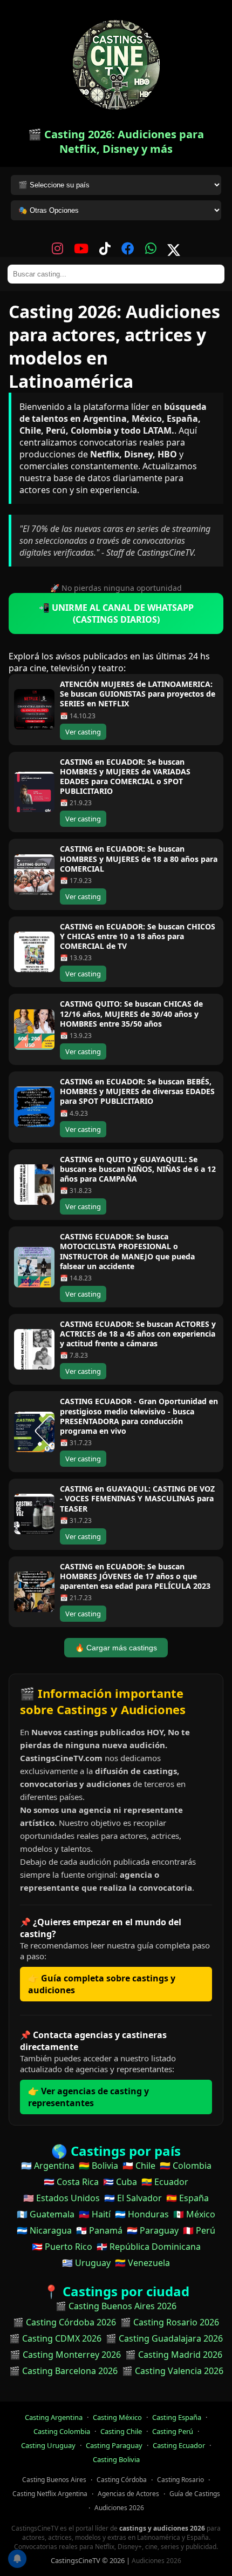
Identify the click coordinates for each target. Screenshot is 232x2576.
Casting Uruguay (48, 2445)
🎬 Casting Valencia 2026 (173, 2371)
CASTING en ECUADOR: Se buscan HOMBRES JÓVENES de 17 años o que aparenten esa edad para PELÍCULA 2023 (135, 1576)
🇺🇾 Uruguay (86, 2263)
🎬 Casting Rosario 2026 (170, 2322)
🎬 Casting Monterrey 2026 (65, 2355)
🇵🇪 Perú (199, 2230)
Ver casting (83, 732)
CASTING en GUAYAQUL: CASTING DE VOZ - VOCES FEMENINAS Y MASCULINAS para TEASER (137, 1498)
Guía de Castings (195, 2494)
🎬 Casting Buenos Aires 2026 (116, 2306)
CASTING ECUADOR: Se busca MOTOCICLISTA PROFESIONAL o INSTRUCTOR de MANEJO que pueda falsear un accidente (127, 1251)
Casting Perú (173, 2431)
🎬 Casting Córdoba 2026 (64, 2322)
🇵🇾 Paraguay (153, 2230)
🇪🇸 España (187, 2198)
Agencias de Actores (128, 2494)
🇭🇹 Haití (95, 2214)
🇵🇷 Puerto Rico (62, 2247)
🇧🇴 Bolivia (98, 2166)
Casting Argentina (54, 2417)
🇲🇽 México (194, 2214)
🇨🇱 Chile (139, 2166)
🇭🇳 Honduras (142, 2214)
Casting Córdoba (122, 2480)
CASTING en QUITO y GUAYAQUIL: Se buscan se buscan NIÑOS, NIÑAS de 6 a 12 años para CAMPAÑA (138, 1169)
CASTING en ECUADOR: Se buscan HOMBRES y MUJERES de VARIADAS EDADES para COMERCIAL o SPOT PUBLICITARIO (125, 777)
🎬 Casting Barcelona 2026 (63, 2371)
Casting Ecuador (179, 2445)
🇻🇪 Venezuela (142, 2263)
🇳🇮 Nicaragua (44, 2230)
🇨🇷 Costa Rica (71, 2182)
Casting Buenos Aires (54, 2480)
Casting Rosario (180, 2480)
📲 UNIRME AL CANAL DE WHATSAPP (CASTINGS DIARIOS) (116, 613)
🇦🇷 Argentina (48, 2166)
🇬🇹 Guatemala (46, 2214)
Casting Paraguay (114, 2445)
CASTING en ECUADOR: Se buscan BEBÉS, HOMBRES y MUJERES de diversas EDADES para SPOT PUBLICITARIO (137, 1091)
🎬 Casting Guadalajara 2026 (164, 2338)
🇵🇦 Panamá (99, 2230)
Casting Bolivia (116, 2459)
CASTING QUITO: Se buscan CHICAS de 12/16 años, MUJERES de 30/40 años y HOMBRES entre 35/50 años (131, 1013)
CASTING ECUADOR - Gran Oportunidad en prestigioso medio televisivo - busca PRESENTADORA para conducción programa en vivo (139, 1416)
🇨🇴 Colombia (186, 2166)
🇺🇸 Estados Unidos (62, 2198)
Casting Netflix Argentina (50, 2494)
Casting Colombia (62, 2431)
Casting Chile (121, 2431)
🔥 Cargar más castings (116, 1648)
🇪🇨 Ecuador (165, 2182)
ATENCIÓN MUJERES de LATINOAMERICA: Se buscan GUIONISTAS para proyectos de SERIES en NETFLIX (138, 694)
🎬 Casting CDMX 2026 (55, 2338)
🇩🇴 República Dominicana (149, 2247)
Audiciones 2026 (119, 2508)
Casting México (117, 2417)
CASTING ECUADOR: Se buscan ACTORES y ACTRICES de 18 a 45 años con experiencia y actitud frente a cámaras (138, 1334)
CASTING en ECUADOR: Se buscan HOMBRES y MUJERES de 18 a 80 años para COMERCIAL (139, 858)
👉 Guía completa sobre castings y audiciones (102, 1984)
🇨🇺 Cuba (120, 2182)
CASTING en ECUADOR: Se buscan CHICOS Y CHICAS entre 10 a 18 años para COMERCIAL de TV (138, 936)
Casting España (177, 2417)
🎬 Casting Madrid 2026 (174, 2355)
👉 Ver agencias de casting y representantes (88, 2097)
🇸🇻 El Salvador (133, 2198)
